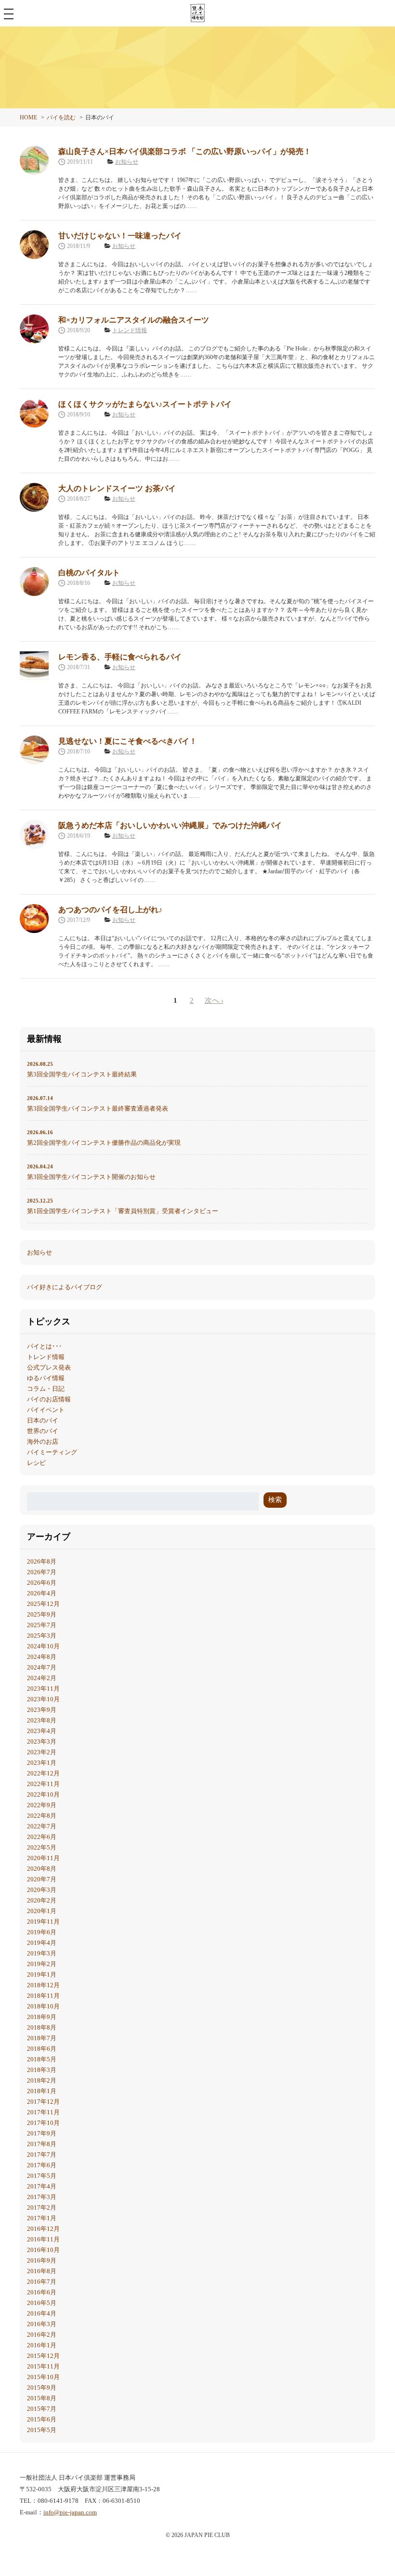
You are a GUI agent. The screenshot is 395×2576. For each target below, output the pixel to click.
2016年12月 (43, 2229)
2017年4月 (42, 2186)
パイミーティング (52, 1452)
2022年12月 (43, 1773)
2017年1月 (42, 2218)
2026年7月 (42, 1572)
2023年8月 (42, 1720)
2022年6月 (42, 1837)
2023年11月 (43, 1689)
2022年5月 (42, 1847)
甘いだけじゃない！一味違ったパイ (120, 236)
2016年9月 (42, 2260)
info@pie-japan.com (70, 2512)
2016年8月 (42, 2271)
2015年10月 (43, 2377)
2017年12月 (43, 2102)
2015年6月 (42, 2419)
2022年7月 (42, 1826)
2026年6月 (42, 1583)
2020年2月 (42, 1900)
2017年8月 (42, 2144)
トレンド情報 (130, 330)
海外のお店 (43, 1442)
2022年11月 (43, 1784)
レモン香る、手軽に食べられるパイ (120, 657)
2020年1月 (42, 1911)
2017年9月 (42, 2133)
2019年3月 (42, 1953)
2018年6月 (42, 2049)
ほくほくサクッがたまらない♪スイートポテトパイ (145, 404)
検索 (275, 1500)
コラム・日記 (46, 1389)
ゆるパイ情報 (46, 1378)
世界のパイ (43, 1431)
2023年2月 (42, 1752)
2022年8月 (42, 1816)
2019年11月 (43, 1922)
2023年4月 (42, 1731)
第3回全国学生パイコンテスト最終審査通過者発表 (98, 1104)
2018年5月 (42, 2059)
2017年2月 (42, 2207)
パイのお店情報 (49, 1399)
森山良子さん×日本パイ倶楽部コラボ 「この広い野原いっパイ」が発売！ (185, 151)
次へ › (214, 1000)
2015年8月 (42, 2398)
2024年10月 (43, 1646)
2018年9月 (42, 2017)
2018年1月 (42, 2091)
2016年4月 (42, 2313)
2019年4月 (42, 1943)
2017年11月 (43, 2112)
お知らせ (127, 162)
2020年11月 (43, 1858)
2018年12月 (43, 1985)
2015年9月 (42, 2388)
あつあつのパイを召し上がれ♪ (110, 910)
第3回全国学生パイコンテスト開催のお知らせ (91, 1172)
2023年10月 (43, 1699)
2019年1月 (42, 1974)
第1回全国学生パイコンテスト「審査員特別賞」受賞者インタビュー (123, 1206)
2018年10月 (43, 2006)
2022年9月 (42, 1805)
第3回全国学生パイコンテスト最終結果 (82, 1069)
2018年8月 (42, 2027)
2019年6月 (42, 1932)
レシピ (36, 1463)
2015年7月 (42, 2409)
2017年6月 (42, 2165)
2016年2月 (42, 2335)
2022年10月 (43, 1794)
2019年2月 (42, 1964)
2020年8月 (42, 1869)
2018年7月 (42, 2038)
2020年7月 (42, 1879)
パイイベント (46, 1410)
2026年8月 (42, 1561)
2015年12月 (43, 2356)
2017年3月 (42, 2197)
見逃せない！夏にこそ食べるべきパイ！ (128, 741)
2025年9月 (42, 1614)
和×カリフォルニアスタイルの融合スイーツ (134, 320)
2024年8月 (42, 1657)
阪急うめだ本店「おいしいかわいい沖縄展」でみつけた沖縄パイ (170, 825)
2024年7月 (42, 1667)
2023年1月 (42, 1763)
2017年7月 (42, 2155)
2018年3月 (42, 2070)
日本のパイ (43, 1420)
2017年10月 (43, 2123)
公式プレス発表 (49, 1367)
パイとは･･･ (45, 1346)
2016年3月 (42, 2324)
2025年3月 (42, 1636)
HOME (28, 117)
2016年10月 (43, 2250)
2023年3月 (42, 1741)
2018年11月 (43, 1996)
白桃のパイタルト (89, 573)
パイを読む (61, 117)
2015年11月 (43, 2366)
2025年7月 (42, 1625)
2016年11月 (43, 2239)
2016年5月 (42, 2303)
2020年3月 (42, 1890)
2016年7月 (42, 2282)
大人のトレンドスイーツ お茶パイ (117, 488)
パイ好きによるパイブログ (65, 1287)
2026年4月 (42, 1593)
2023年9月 (42, 1710)
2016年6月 (42, 2292)
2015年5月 (42, 2430)
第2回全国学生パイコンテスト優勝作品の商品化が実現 (104, 1138)
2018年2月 (42, 2080)
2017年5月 (42, 2176)
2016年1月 (42, 2345)
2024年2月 (42, 1678)
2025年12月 (43, 1604)
